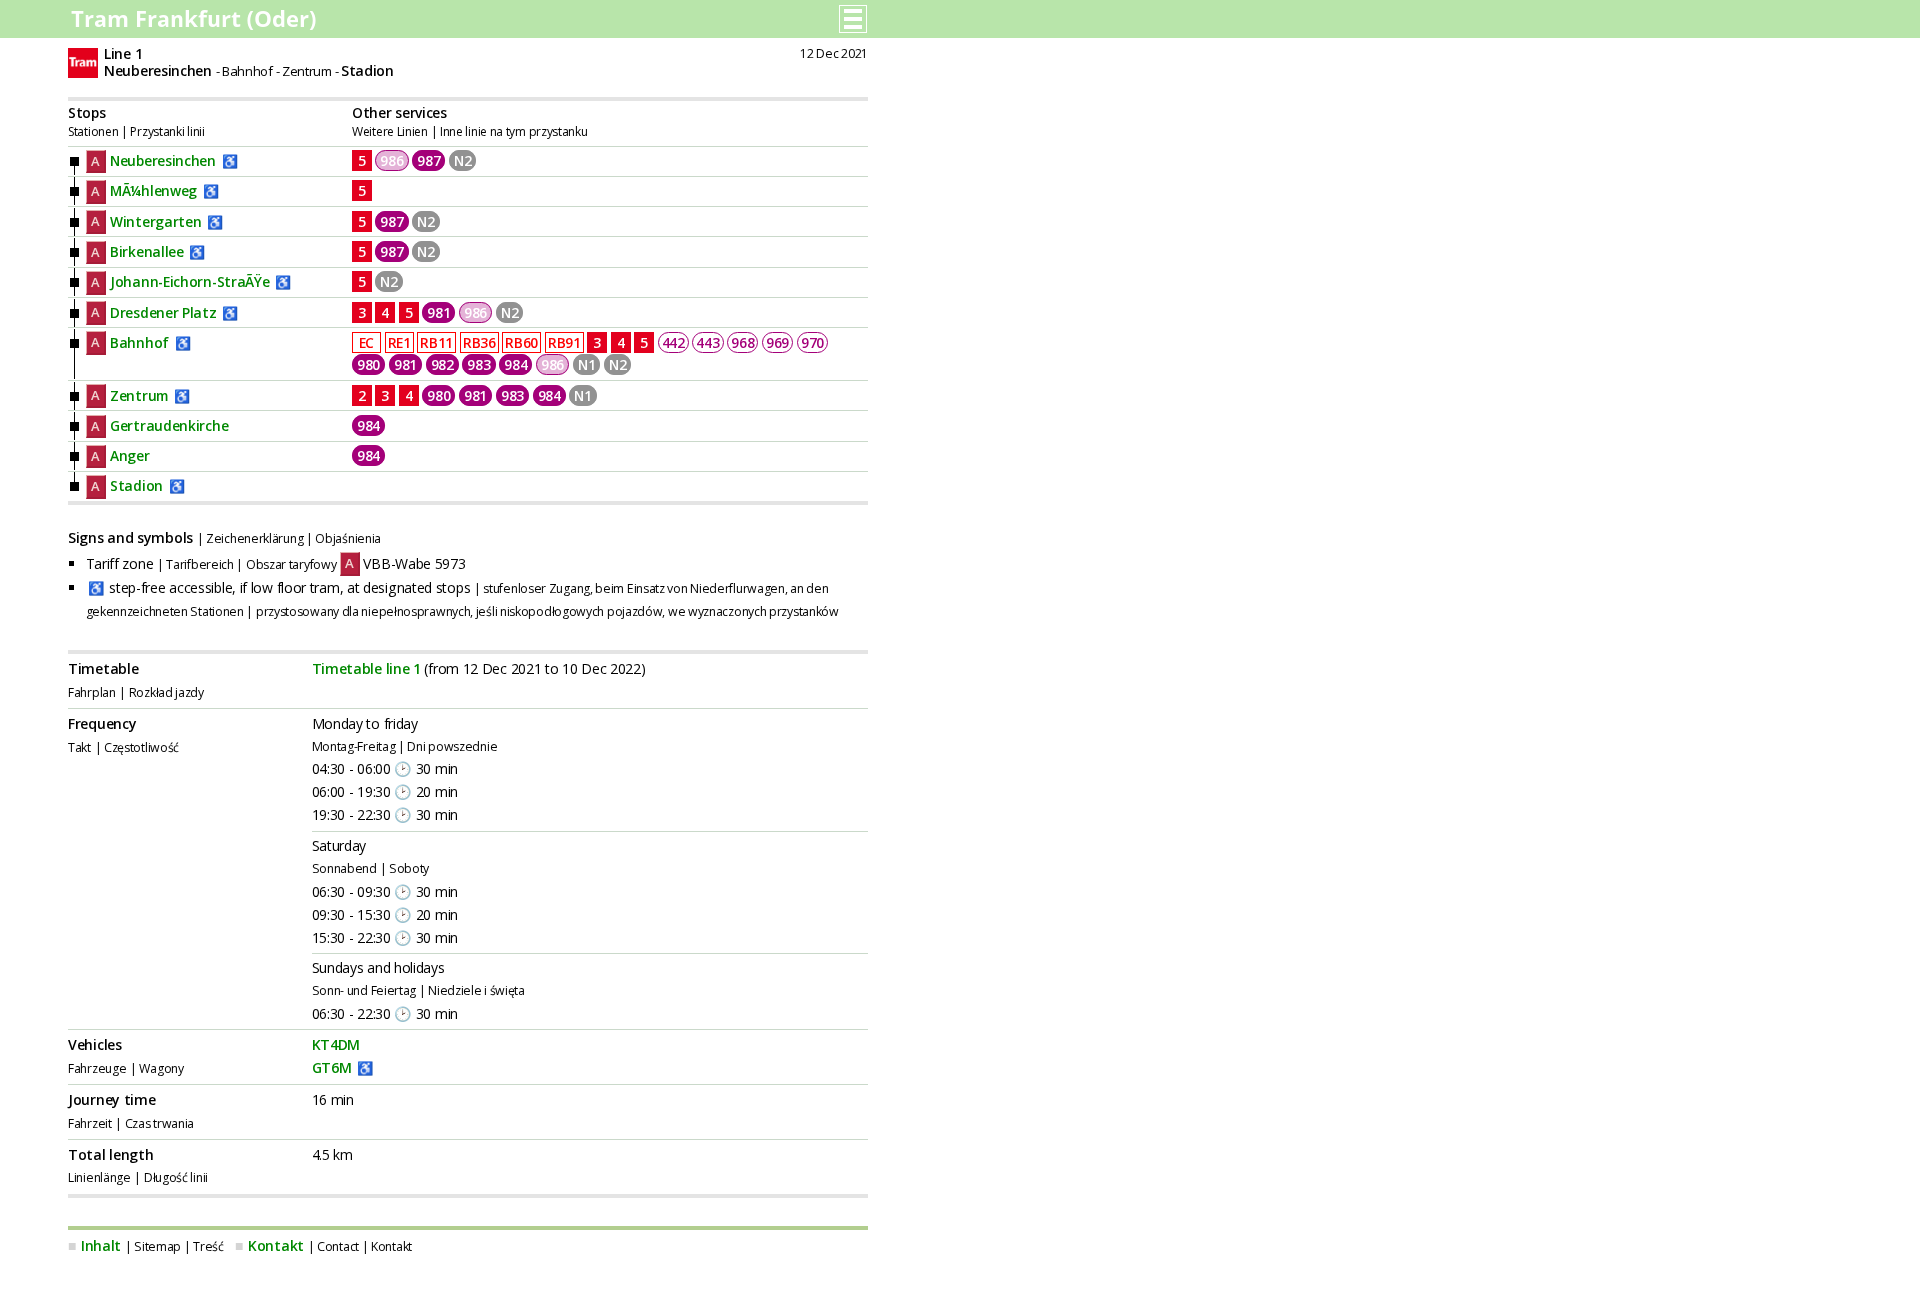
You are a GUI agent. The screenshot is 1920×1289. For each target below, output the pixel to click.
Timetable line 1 (366, 668)
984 (515, 364)
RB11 (436, 342)
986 (391, 160)
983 (478, 364)
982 (442, 364)
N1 (586, 364)
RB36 (479, 342)
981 (438, 312)
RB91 (564, 342)
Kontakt (276, 1245)
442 (673, 342)
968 (742, 342)
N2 (462, 160)
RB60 (521, 342)
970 (812, 342)
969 (777, 342)
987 (428, 160)
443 (707, 342)
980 (368, 364)
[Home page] (195, 25)
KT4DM (336, 1044)
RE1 (399, 342)
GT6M (332, 1067)
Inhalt (101, 1245)
